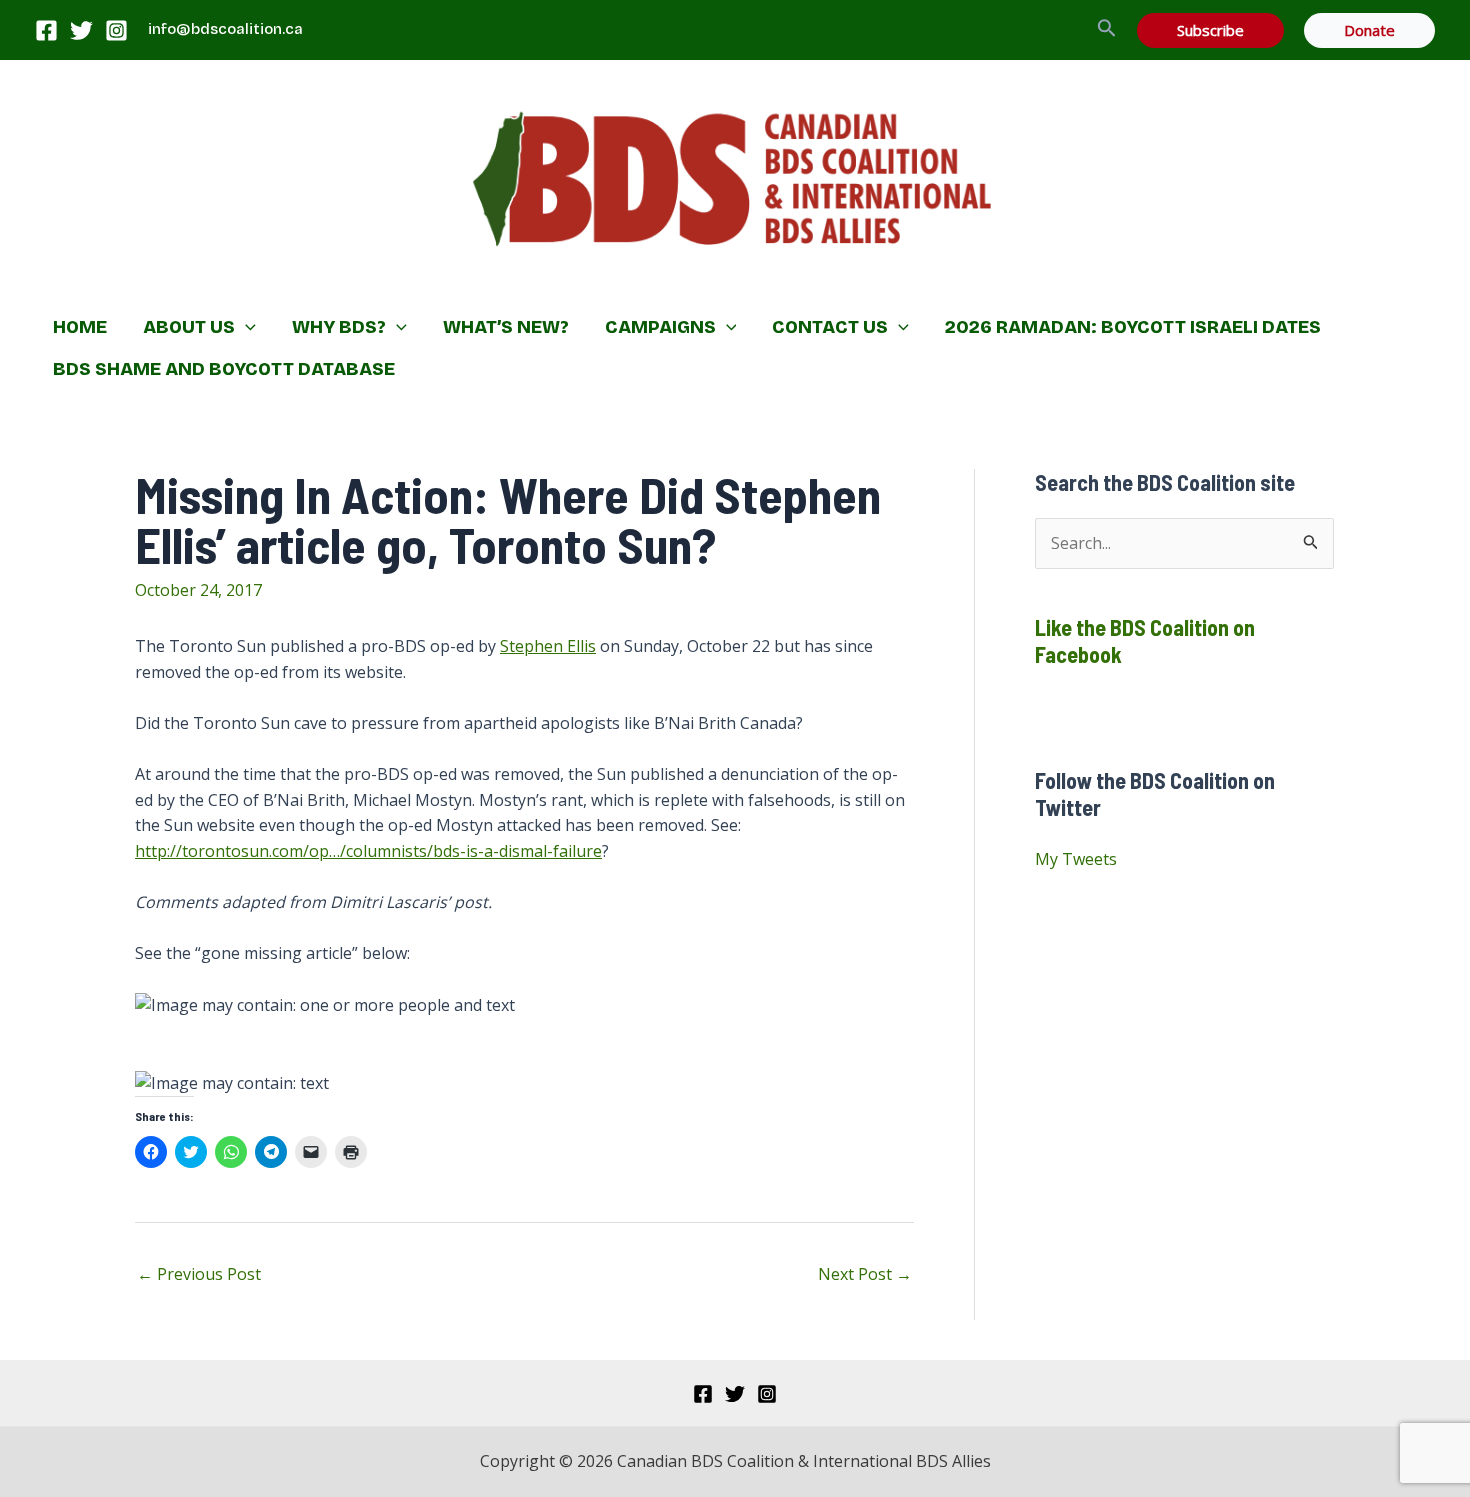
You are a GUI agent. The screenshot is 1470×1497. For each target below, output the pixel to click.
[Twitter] (81, 30)
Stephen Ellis (548, 646)
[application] (245, 327)
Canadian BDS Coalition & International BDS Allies (605, 285)
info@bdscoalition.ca (225, 29)
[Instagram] (116, 30)
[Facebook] (46, 30)
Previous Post (199, 1274)
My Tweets (1076, 859)
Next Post (865, 1274)
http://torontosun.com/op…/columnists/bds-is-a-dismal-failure (368, 851)
